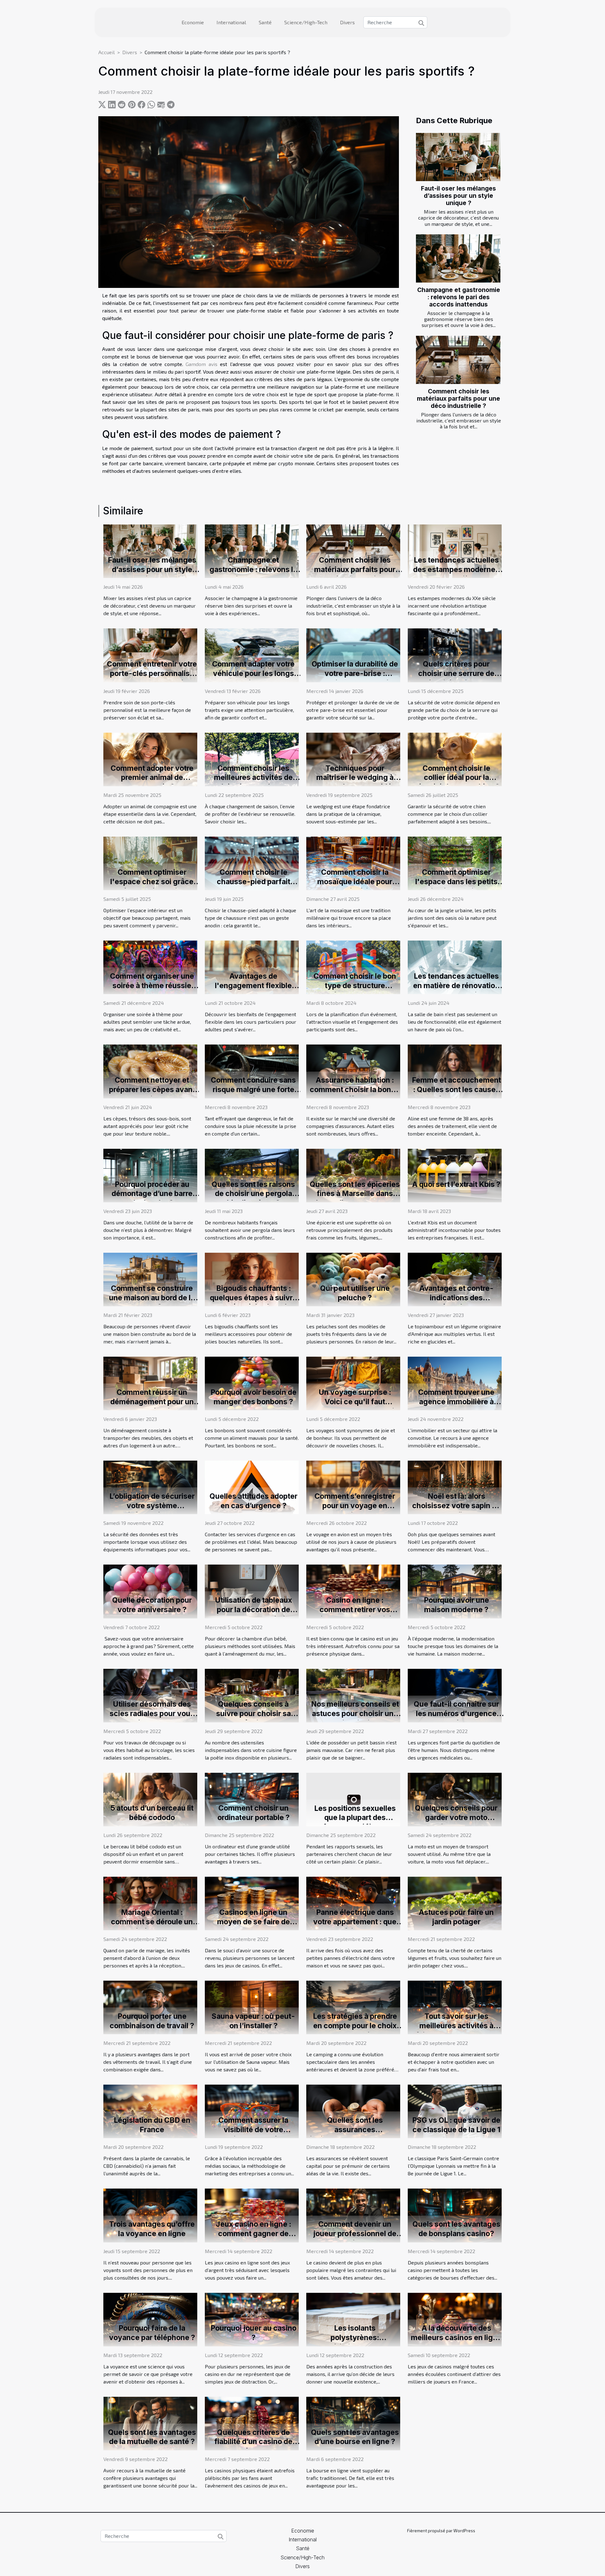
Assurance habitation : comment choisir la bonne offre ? (355, 1090)
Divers (347, 22)
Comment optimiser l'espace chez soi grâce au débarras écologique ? (152, 882)
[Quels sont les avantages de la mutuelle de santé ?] (150, 2423)
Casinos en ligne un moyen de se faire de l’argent (254, 1922)
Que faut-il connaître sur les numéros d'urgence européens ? (456, 1714)
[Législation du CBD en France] (150, 2111)
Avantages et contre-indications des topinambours (456, 1298)
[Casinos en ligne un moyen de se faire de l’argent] (252, 1903)
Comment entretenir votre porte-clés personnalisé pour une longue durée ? (152, 673)
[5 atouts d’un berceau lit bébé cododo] (150, 1799)
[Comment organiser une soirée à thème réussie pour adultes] (150, 967)
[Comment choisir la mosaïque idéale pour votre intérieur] (353, 863)
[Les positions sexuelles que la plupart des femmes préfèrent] (353, 1799)
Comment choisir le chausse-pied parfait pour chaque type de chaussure (254, 886)
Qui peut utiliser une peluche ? (355, 1293)
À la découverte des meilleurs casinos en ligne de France (456, 2338)
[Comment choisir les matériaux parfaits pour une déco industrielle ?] (458, 360)
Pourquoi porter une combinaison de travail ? (152, 2021)
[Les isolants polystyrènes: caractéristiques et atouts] (353, 2319)
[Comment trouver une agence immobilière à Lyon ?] (455, 1383)
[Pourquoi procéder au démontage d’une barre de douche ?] (150, 1175)
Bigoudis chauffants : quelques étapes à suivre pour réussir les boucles (253, 1298)
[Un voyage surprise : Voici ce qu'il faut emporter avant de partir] (353, 1383)
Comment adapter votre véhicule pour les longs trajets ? (253, 673)
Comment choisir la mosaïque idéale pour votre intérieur (355, 882)
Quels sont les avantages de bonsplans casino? (456, 2229)
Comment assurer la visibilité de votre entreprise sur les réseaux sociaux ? (254, 2134)
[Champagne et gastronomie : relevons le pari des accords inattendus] (458, 258)
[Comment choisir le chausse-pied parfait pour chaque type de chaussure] (252, 863)
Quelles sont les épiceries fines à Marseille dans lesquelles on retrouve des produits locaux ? (355, 1199)
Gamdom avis (201, 364)
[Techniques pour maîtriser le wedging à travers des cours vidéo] (353, 759)
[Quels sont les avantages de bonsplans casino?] (455, 2215)
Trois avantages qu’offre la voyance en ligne (152, 2229)
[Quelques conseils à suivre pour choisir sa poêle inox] (252, 1695)
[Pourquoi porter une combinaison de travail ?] (150, 2007)
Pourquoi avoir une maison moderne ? (456, 1605)
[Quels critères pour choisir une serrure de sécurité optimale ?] (455, 654)
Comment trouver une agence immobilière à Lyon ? (456, 1402)
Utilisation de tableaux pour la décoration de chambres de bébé (254, 1610)
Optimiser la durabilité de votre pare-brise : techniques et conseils (355, 673)
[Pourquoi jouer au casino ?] (252, 2319)
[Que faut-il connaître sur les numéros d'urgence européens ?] (455, 1695)
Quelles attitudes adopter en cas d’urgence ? (254, 1501)
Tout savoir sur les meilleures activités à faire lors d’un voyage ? (456, 2026)
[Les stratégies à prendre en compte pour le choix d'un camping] (353, 2007)
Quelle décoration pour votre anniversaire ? (152, 1605)
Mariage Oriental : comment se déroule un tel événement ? (152, 1922)
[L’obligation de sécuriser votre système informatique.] (150, 1487)
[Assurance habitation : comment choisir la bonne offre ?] (353, 1070)
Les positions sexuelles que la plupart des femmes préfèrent (355, 1818)
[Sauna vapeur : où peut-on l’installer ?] (252, 2007)
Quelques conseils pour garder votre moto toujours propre (456, 1818)
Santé (265, 22)
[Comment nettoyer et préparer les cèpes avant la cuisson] (150, 1071)
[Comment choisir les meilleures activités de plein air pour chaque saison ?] (252, 759)
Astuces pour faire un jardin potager (456, 1917)
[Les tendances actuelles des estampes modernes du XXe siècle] (455, 550)
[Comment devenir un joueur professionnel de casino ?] (353, 2215)
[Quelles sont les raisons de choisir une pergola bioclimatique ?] (252, 1175)
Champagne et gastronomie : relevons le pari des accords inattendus (459, 297)
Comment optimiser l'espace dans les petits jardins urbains (456, 882)
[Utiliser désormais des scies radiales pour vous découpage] (150, 1695)
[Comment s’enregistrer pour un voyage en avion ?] (353, 1487)
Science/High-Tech (306, 22)
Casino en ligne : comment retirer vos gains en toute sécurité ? (355, 1610)
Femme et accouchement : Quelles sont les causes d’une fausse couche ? (456, 1090)
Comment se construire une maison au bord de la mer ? (152, 1298)
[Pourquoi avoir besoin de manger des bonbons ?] (252, 1383)
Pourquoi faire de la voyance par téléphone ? (152, 2333)
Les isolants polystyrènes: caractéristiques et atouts (355, 2338)
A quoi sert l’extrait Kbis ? (456, 1184)
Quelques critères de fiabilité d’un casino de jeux (253, 2442)
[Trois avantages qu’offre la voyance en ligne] (150, 2215)
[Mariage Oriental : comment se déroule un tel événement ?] (150, 1903)
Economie (193, 22)
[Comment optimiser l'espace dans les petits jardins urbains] (455, 863)
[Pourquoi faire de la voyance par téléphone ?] (150, 2319)
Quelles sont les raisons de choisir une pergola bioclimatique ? (253, 1194)
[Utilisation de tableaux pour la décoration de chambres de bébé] (252, 1591)
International (231, 22)
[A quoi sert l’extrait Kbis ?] (455, 1175)
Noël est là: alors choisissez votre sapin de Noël (456, 1506)
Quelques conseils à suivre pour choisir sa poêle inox (254, 1714)
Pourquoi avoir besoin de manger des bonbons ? (254, 1397)
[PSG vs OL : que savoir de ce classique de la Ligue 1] (455, 2111)
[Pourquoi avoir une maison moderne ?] (455, 1591)
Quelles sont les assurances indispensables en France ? (355, 2134)
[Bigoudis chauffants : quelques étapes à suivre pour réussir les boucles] (252, 1279)
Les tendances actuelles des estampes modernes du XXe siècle (456, 570)
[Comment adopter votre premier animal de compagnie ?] (150, 759)
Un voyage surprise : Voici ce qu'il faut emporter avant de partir (355, 1402)
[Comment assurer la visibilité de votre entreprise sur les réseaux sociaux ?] (252, 2111)
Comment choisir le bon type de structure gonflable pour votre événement (355, 990)
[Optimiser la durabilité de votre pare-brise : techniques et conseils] (353, 654)
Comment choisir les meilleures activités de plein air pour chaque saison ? (253, 782)
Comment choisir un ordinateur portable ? (254, 1813)
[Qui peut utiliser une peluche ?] (353, 1279)
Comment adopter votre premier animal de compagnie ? (152, 778)
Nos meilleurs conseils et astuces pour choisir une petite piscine (355, 1714)
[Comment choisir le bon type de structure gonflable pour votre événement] (353, 967)
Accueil (107, 52)
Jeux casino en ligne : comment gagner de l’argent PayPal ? (254, 2234)
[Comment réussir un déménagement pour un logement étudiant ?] (150, 1383)
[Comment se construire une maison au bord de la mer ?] (150, 1279)
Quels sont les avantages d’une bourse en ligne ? (355, 2437)
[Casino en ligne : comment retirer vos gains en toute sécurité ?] (353, 1591)
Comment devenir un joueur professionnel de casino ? (355, 2234)
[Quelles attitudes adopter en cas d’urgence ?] (252, 1487)
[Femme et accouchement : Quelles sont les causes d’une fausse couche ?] (455, 1070)
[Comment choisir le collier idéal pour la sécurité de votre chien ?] (455, 759)
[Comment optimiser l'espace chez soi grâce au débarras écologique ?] (150, 863)
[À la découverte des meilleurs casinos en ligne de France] (455, 2319)
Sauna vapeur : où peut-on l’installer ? (253, 2021)
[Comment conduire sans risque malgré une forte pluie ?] (252, 1070)
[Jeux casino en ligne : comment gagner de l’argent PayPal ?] (252, 2215)
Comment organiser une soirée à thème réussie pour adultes (152, 986)
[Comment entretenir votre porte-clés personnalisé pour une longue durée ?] (150, 654)
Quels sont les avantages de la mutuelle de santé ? (152, 2437)
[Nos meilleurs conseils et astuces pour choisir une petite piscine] (353, 1695)
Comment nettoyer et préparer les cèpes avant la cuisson (152, 1090)
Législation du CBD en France (152, 2125)
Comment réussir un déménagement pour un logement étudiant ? (152, 1402)
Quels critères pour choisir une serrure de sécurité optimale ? (456, 673)
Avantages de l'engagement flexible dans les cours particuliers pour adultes (254, 990)
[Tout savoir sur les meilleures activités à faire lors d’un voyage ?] (455, 2007)
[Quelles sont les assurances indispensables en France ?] (353, 2111)
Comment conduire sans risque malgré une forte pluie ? (253, 1090)
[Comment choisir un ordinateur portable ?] (252, 1799)
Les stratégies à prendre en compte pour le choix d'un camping (355, 2026)
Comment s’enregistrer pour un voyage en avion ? (355, 1506)
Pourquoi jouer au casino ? (254, 2333)
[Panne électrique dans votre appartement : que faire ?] (353, 1903)
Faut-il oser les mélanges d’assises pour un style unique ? (458, 196)
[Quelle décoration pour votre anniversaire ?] (150, 1591)
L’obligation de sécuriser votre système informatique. (152, 1506)
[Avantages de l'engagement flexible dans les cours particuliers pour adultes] (252, 967)
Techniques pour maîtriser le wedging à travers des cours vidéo (355, 778)
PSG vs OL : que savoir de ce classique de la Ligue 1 (456, 2125)
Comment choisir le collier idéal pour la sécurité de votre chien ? (456, 778)
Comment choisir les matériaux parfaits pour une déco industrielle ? (458, 398)
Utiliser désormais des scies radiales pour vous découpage (152, 1714)
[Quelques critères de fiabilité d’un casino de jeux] (252, 2423)
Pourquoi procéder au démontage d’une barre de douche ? (152, 1194)
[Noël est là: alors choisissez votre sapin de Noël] (455, 1487)
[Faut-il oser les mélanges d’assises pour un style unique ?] (458, 157)
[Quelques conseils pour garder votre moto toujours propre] (455, 1799)
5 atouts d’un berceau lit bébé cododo (152, 1813)
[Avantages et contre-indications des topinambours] (455, 1279)
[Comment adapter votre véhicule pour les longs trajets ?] (252, 654)
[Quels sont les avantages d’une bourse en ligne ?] (353, 2423)
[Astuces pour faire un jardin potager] (455, 1903)
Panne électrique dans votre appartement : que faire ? (355, 1922)
